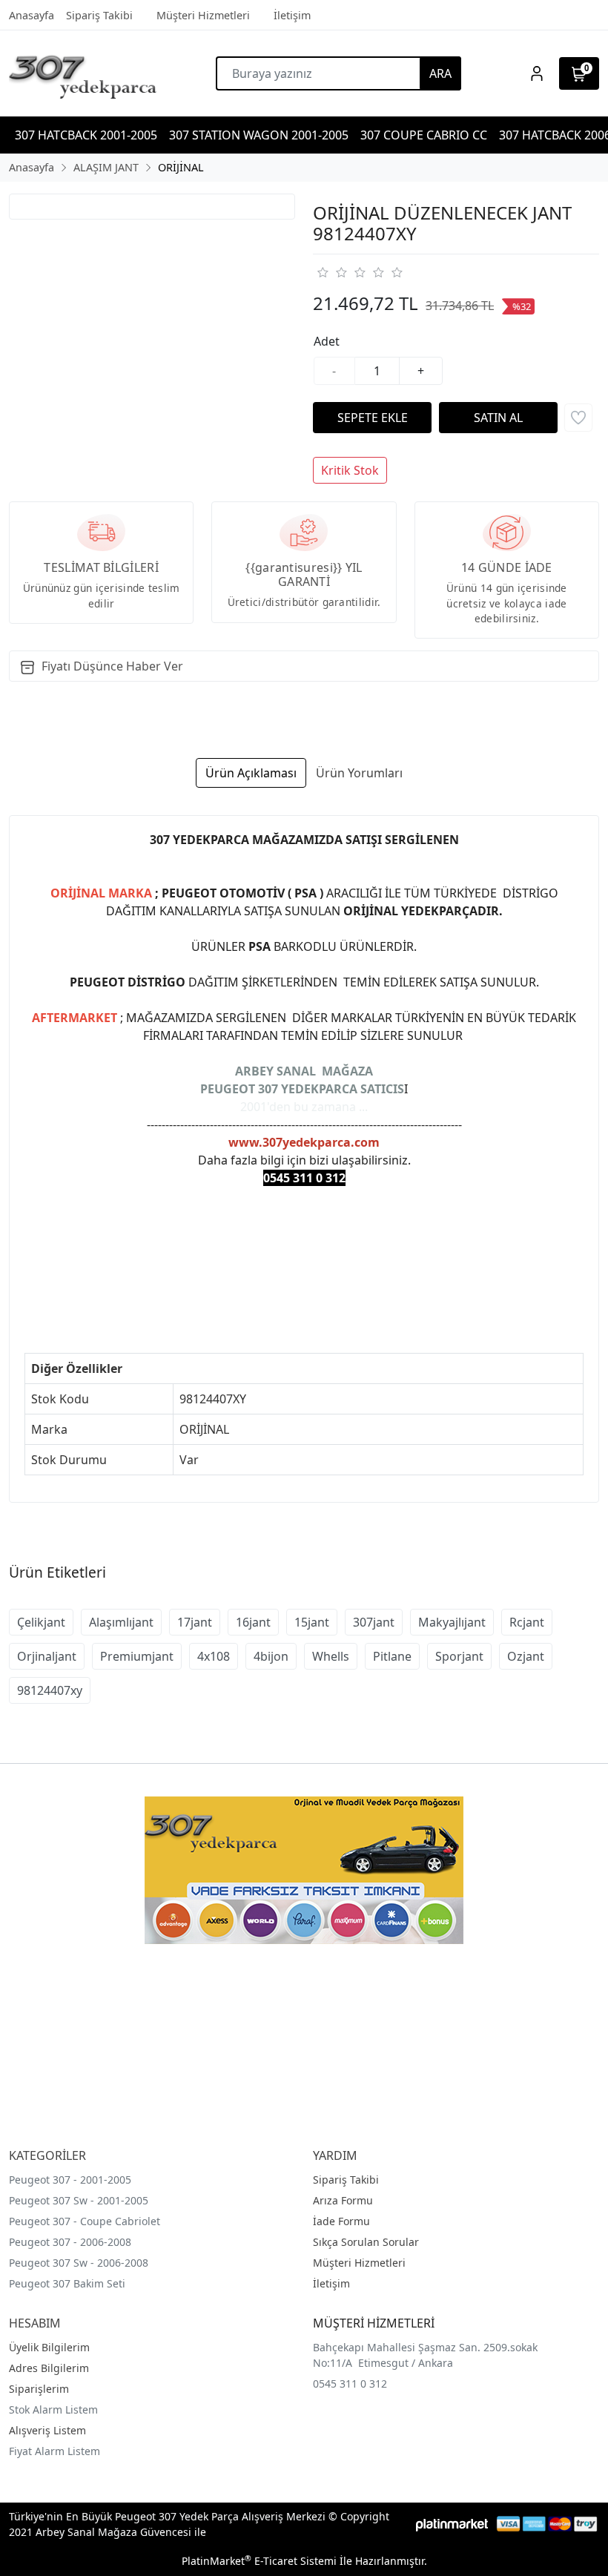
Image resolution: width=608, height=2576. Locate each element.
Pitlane (392, 1656)
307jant (374, 1622)
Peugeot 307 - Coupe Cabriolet (85, 2221)
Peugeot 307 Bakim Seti (67, 2283)
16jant (253, 1622)
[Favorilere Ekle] (578, 418)
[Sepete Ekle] (372, 418)
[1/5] (322, 272)
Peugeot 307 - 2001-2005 (70, 2180)
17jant (195, 1622)
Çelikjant (41, 1622)
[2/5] (331, 272)
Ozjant (526, 1656)
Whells (331, 1656)
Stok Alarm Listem (53, 2409)
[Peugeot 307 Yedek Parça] (83, 73)
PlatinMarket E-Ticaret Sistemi (259, 2561)
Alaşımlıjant (121, 1622)
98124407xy (50, 1690)
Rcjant (527, 1622)
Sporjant (459, 1656)
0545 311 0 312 (350, 2384)
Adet (327, 341)
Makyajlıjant (452, 1622)
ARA (440, 73)
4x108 (214, 1656)
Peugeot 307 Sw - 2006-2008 (79, 2263)
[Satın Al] (498, 418)
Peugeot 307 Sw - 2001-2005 (79, 2200)
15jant (312, 1622)
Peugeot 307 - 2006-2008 (70, 2242)
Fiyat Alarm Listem (54, 2451)
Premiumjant (137, 1656)
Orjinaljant (47, 1656)
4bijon (271, 1656)
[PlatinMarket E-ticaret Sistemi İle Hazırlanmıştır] (452, 2524)
